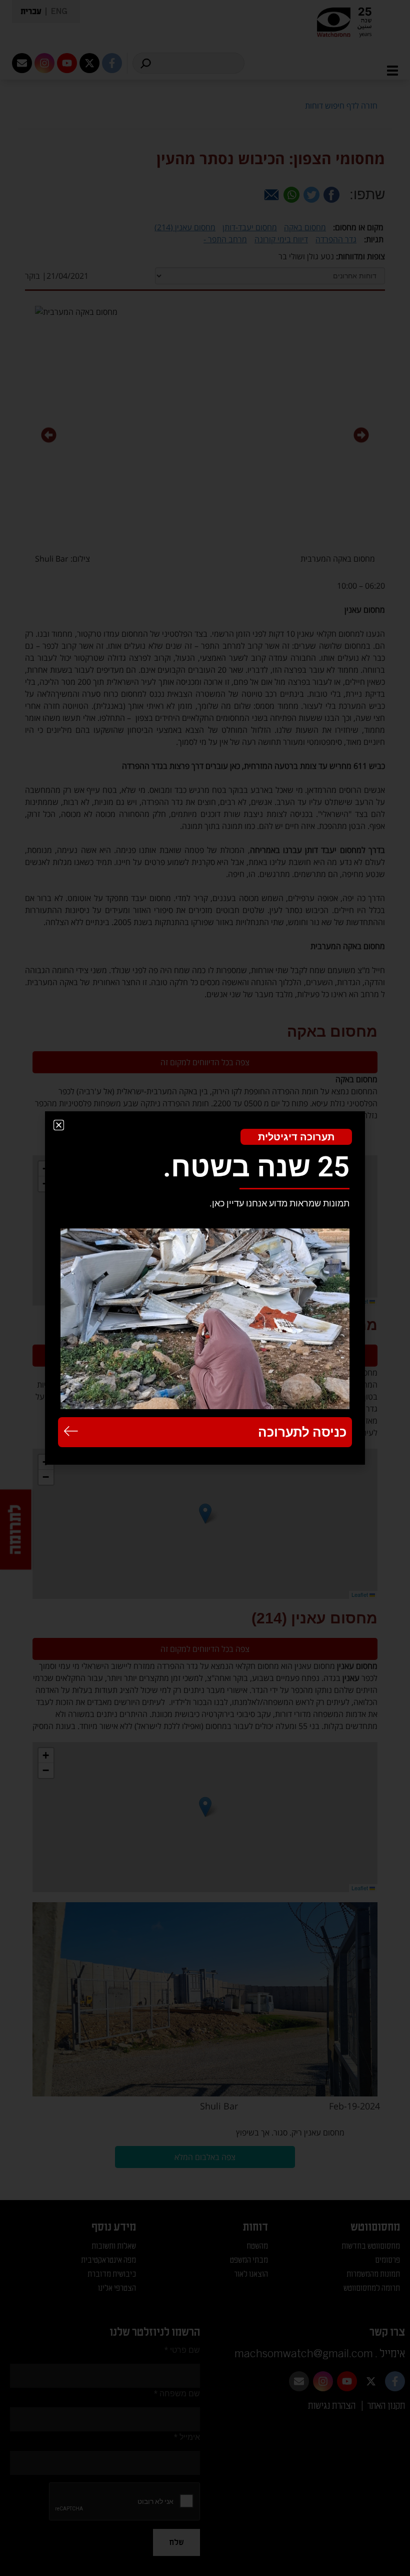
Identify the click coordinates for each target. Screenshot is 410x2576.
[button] (59, 1125)
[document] (205, 1288)
